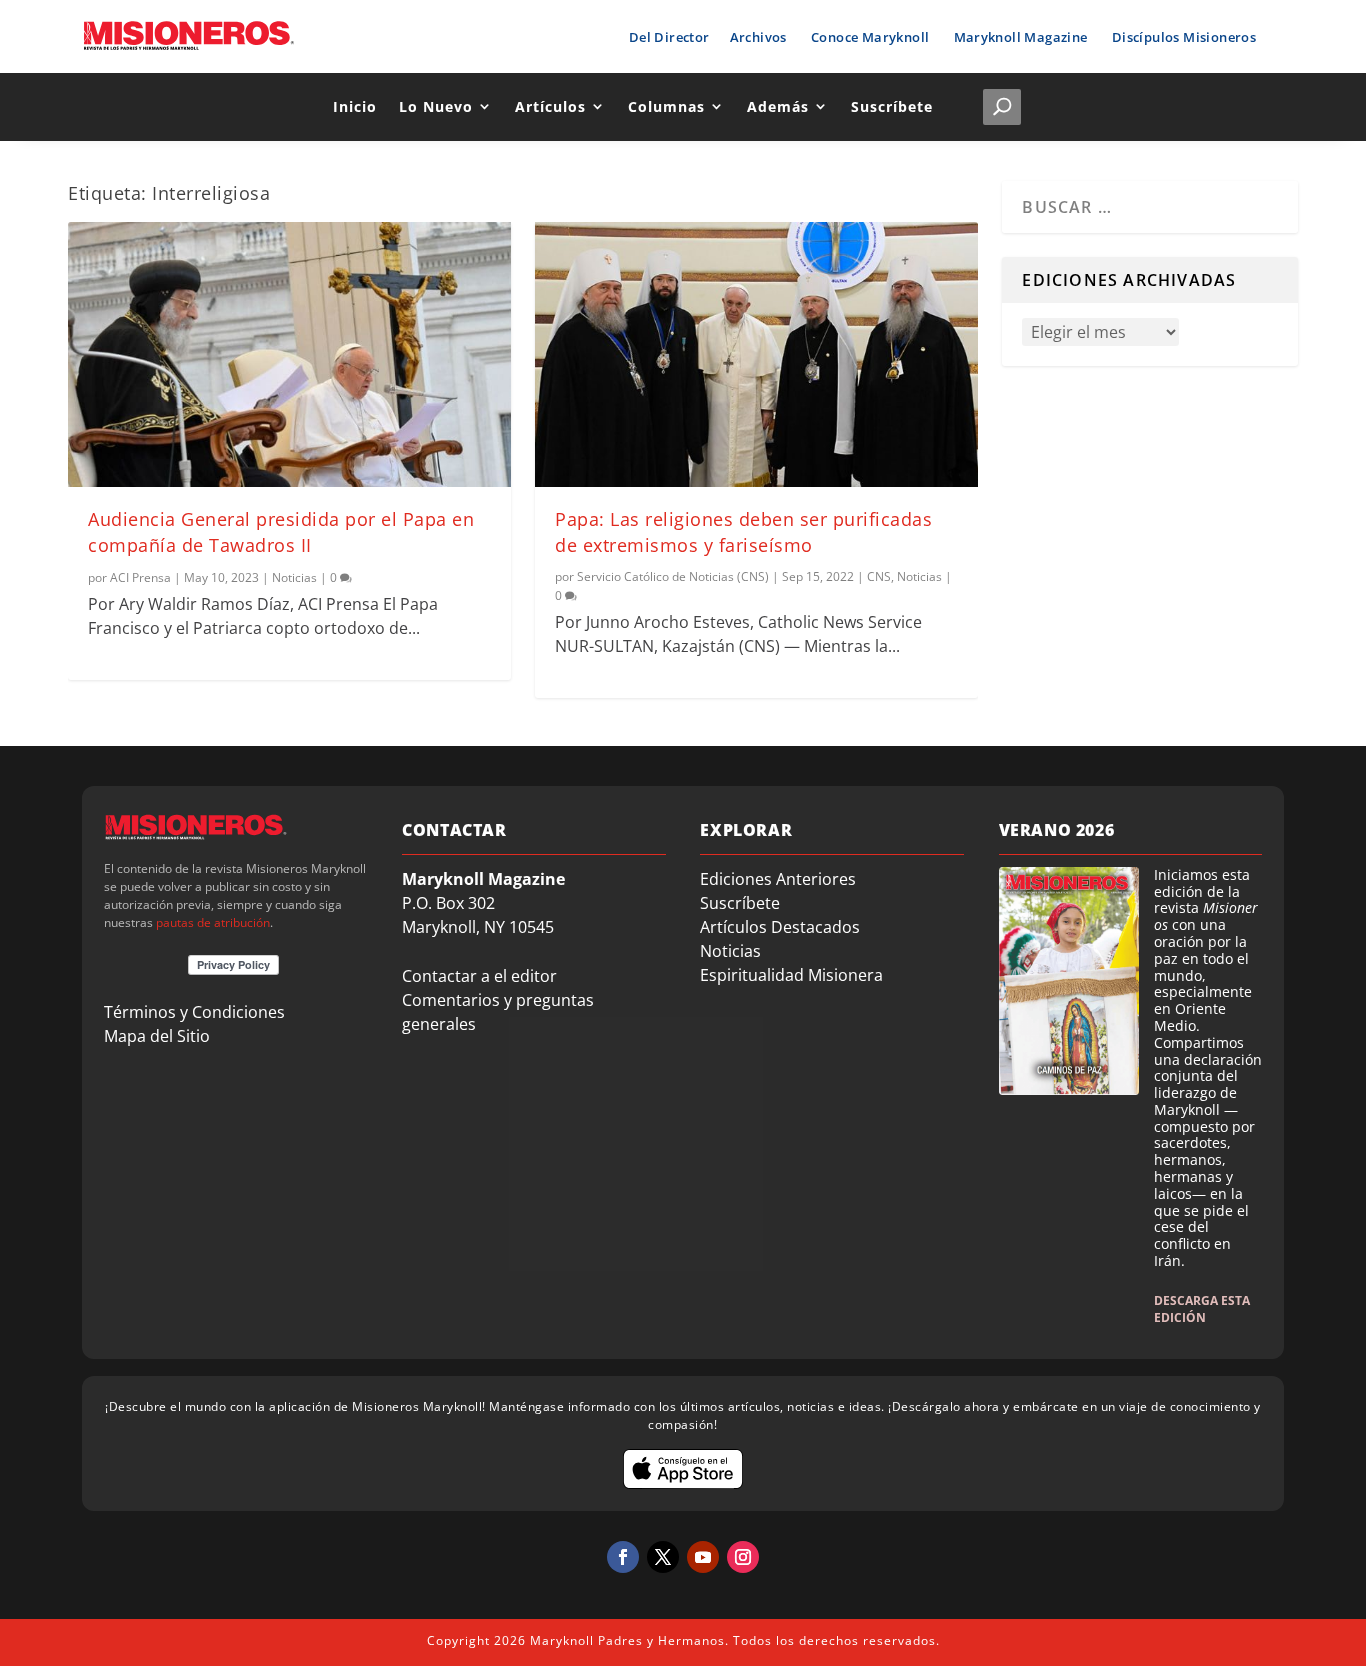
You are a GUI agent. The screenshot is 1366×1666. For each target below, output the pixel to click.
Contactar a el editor (479, 976)
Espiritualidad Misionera (791, 975)
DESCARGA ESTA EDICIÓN (1202, 1309)
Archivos (758, 37)
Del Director (669, 37)
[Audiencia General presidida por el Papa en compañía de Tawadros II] (289, 355)
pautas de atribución (213, 922)
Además (778, 106)
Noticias (294, 577)
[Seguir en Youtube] (703, 1557)
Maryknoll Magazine (1021, 37)
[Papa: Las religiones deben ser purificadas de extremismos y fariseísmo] (756, 355)
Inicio (355, 106)
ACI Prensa (140, 577)
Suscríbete (892, 106)
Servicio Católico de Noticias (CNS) (673, 576)
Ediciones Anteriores (778, 879)
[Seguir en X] (663, 1557)
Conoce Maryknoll (870, 37)
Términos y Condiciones (194, 1012)
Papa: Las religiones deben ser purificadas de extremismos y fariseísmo (743, 531)
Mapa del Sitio (157, 1036)
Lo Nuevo (436, 106)
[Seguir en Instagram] (743, 1557)
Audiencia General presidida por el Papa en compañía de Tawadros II (281, 531)
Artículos (550, 106)
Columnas (666, 106)
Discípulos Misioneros (1184, 37)
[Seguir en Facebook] (623, 1557)
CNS (879, 576)
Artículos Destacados (780, 927)
